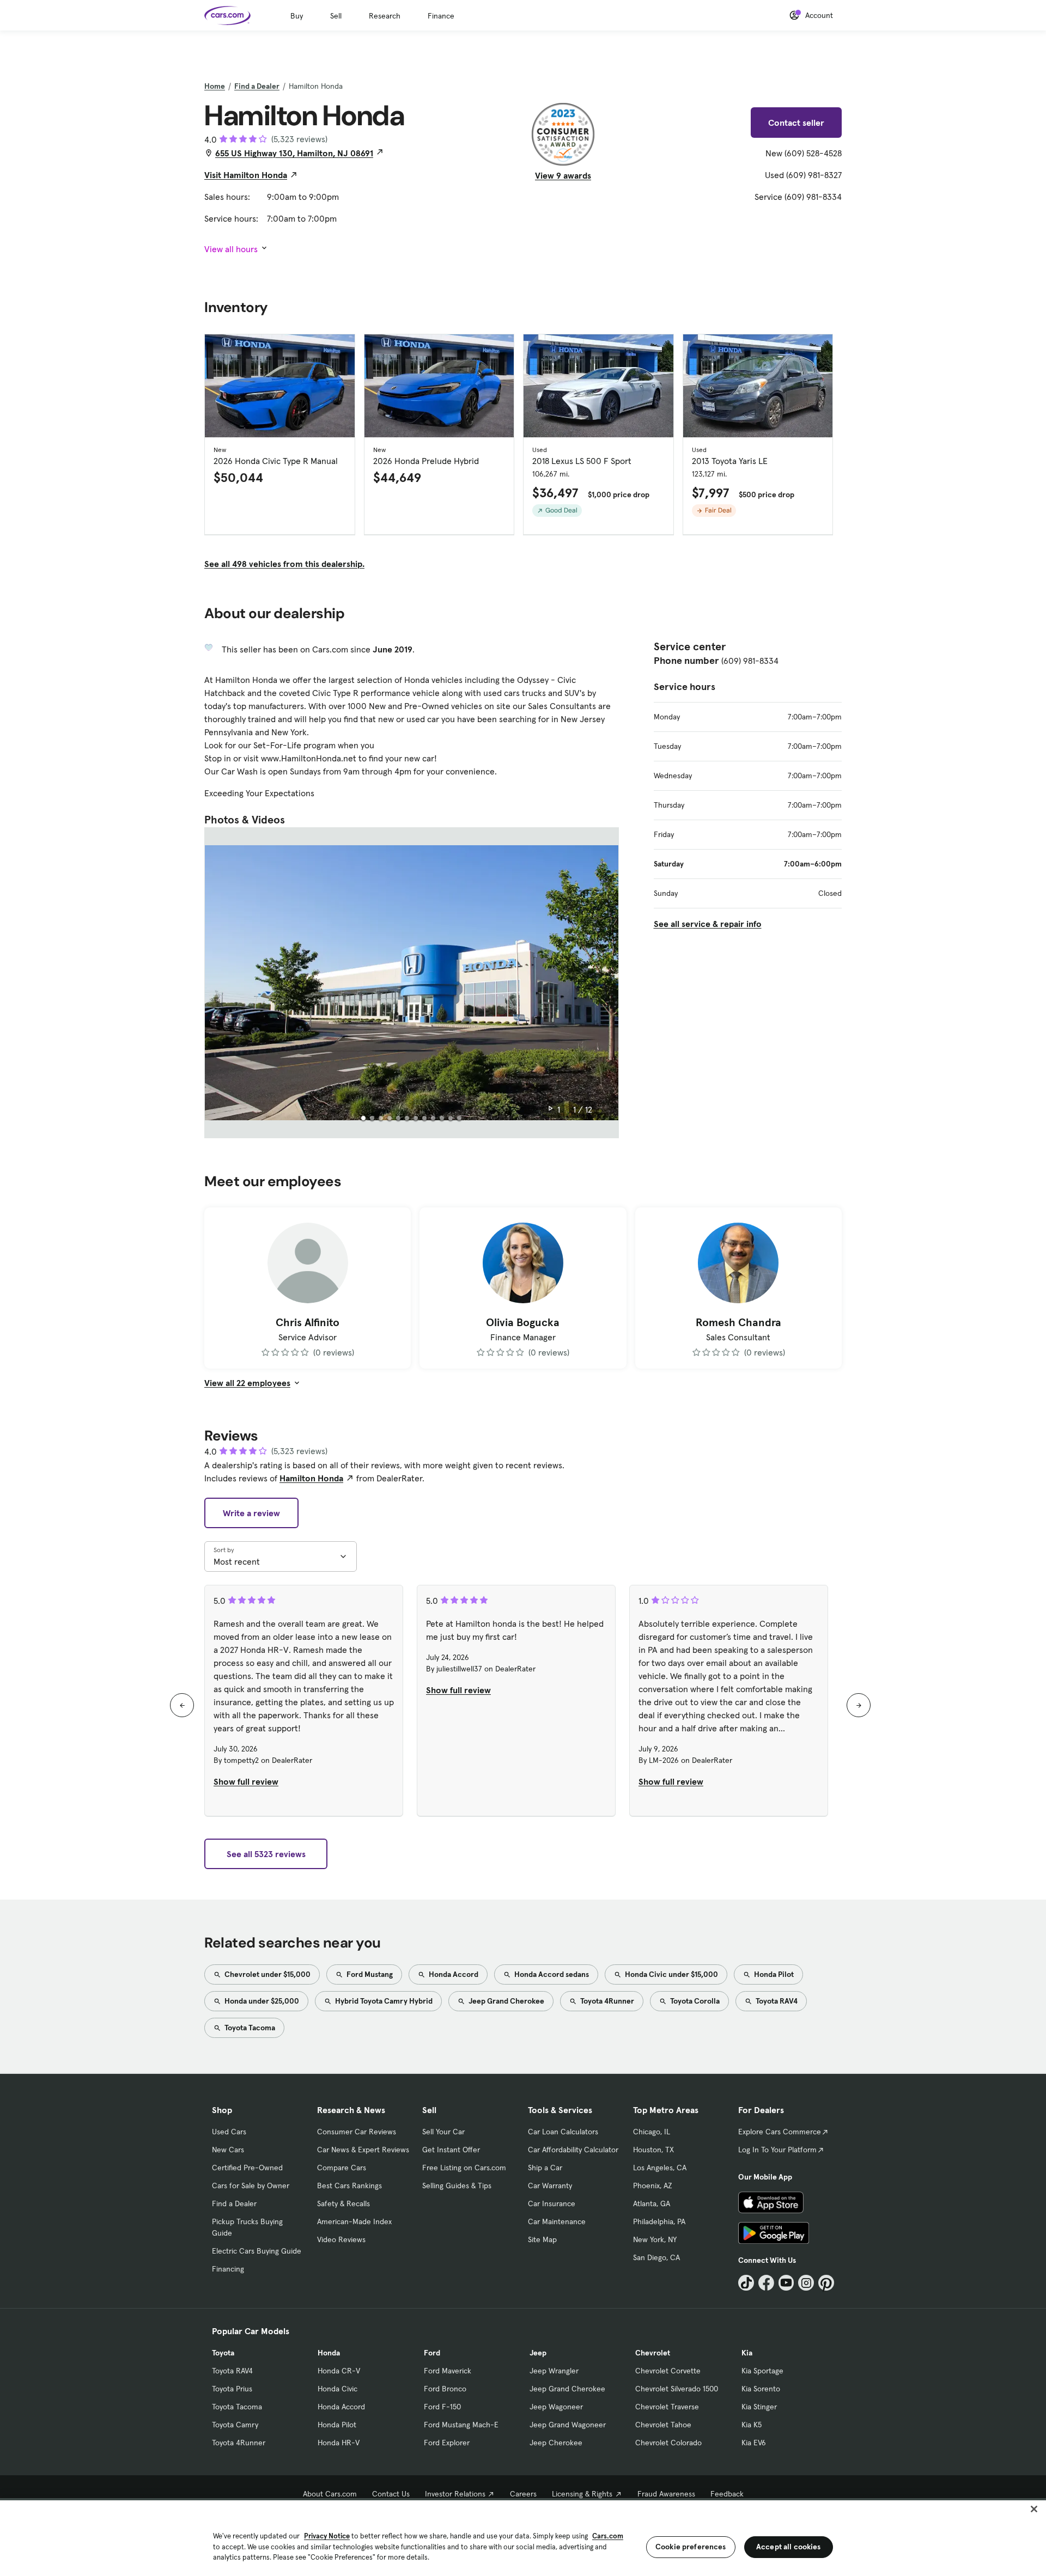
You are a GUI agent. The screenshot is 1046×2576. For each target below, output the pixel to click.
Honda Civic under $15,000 (671, 1974)
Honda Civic (337, 2389)
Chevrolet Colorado (668, 2443)
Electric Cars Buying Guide (257, 2251)
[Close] (1034, 2509)
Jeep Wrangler (554, 2371)
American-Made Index (354, 2221)
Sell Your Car (443, 2132)
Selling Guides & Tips (457, 2186)
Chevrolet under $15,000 (267, 1974)
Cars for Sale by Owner (251, 2186)
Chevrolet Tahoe (663, 2425)
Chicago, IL (652, 2132)
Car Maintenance (557, 2221)
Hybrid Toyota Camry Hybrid (383, 2001)
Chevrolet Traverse (667, 2407)
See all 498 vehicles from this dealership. (284, 564)
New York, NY (655, 2239)
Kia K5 (752, 2425)
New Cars (228, 2150)
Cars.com (608, 2536)
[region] (523, 2537)
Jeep (538, 2353)
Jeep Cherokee (556, 2443)
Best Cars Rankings (349, 2186)
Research (385, 16)
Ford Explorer (447, 2443)
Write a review (251, 1513)
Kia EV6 (754, 2443)
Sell (336, 16)
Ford (432, 2353)
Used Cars (229, 2132)
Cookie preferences (691, 2547)
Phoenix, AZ (653, 2186)
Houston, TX (653, 2150)
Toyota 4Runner (606, 2001)
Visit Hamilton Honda (246, 175)
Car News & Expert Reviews (363, 2150)
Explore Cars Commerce (780, 2132)
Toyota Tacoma (249, 2028)
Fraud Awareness (666, 2494)
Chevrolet (653, 2353)
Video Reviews (341, 2239)
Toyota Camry (235, 2425)
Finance (441, 16)
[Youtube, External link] (786, 2283)
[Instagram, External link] (806, 2283)
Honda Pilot (773, 1974)
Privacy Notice (327, 2536)
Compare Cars (342, 2168)
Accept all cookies (789, 2547)
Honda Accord (453, 1974)
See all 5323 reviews (266, 1854)
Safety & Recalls (343, 2203)
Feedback (727, 2494)
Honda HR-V (339, 2443)
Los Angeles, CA (660, 2168)
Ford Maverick (448, 2371)
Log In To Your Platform (777, 2150)
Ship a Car (545, 2168)
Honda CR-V (339, 2371)
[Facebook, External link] (766, 2283)
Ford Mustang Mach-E (461, 2425)
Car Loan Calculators (563, 2132)
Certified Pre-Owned (247, 2168)
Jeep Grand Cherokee (506, 2001)
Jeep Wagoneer (556, 2407)
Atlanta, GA (652, 2203)
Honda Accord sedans (551, 1974)
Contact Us (391, 2494)
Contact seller (796, 123)
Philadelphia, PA (659, 2221)
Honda (329, 2353)
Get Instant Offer (451, 2150)
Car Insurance (552, 2203)
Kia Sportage (762, 2371)
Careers (523, 2494)
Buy (297, 16)
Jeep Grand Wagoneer (568, 2425)
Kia (747, 2353)
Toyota (223, 2353)
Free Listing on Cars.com (464, 2168)
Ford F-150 (442, 2407)
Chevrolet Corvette (668, 2371)
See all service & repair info (708, 924)
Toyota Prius (232, 2389)
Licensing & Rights (582, 2494)
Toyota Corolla (694, 2001)
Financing (228, 2269)
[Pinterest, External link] (826, 2283)
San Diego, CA (656, 2257)
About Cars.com (330, 2494)
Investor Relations (455, 2494)
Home (215, 86)
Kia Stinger (759, 2407)
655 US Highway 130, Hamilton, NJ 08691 (294, 153)
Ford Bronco (445, 2389)
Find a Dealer (257, 86)
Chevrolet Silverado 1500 (677, 2389)
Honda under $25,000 (261, 2001)
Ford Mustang (369, 1974)
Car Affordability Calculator (573, 2150)
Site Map (542, 2239)
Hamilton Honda (311, 1478)
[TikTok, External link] (746, 2283)
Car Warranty (550, 2186)
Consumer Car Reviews (357, 2132)
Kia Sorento (761, 2389)
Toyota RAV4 (776, 2001)
